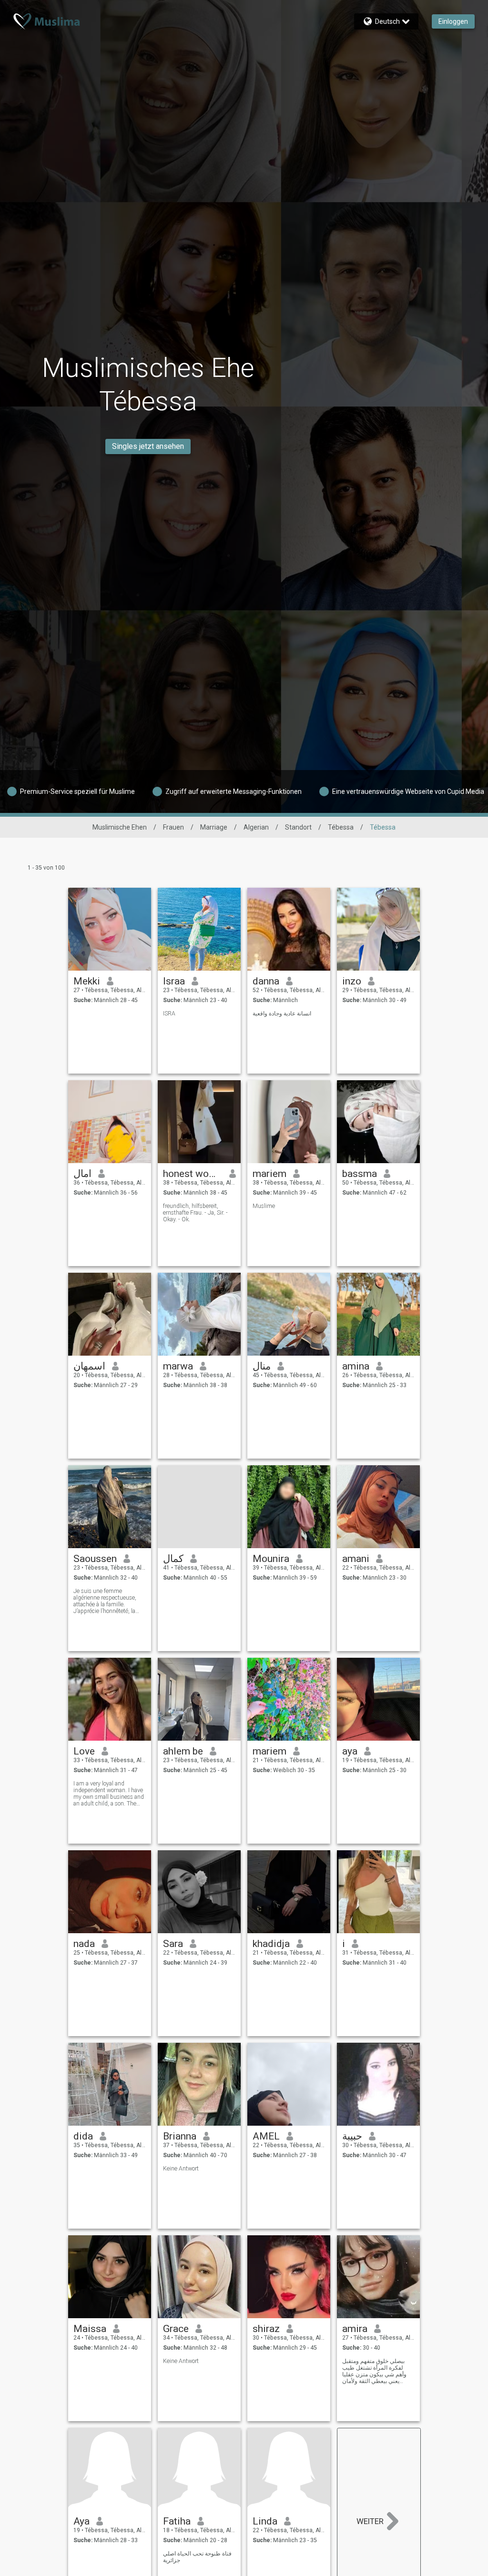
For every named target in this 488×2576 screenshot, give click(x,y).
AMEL (266, 2136)
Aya (81, 2521)
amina (356, 1366)
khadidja (271, 1944)
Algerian (256, 827)
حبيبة (352, 2136)
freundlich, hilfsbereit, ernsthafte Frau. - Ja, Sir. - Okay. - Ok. (195, 1213)
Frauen (173, 827)
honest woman (193, 1174)
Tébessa (341, 827)
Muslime (264, 1206)
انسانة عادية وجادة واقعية (282, 1014)
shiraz (266, 2329)
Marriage (214, 827)
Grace (176, 2329)
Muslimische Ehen (120, 827)
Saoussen (95, 1559)
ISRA (169, 1014)
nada (84, 1944)
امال (82, 1174)
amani (356, 1559)
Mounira (271, 1559)
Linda (265, 2521)
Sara (173, 1944)
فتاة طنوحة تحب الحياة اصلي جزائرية (197, 2557)
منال (262, 1366)
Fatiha (177, 2521)
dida (83, 2136)
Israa (174, 981)
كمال (173, 1559)
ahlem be (183, 1751)
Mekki (87, 981)
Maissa (90, 2329)
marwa (178, 1366)
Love (84, 1751)
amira (355, 2329)
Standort (298, 827)
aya (350, 1751)
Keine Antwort (181, 2169)
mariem (269, 1174)
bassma (360, 1174)
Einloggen (453, 21)
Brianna (180, 2136)
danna (266, 981)
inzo (352, 981)
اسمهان (89, 1366)
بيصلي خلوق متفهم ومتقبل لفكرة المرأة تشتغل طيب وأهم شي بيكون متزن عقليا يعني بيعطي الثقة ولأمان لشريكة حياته (374, 2371)
